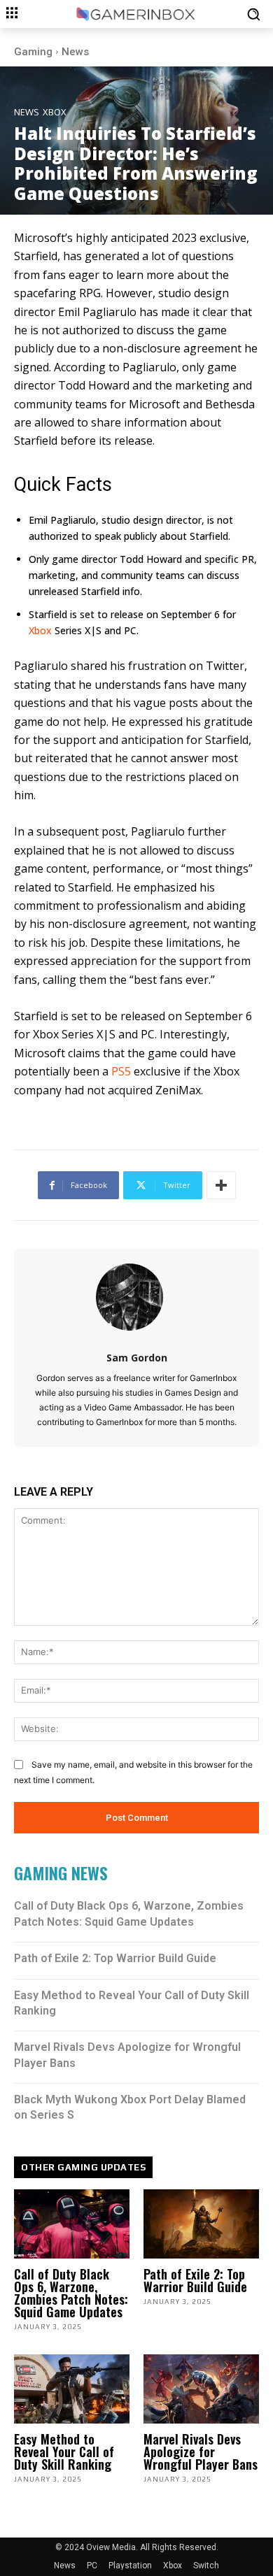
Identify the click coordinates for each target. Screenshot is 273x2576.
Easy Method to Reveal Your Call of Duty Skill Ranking (64, 2452)
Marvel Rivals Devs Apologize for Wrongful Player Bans (201, 2452)
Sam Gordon (137, 1358)
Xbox (55, 112)
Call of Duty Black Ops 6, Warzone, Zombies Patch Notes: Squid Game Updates (71, 2293)
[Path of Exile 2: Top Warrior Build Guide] (201, 2224)
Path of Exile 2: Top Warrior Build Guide (115, 1958)
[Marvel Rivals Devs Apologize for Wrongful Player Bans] (201, 2389)
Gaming (33, 52)
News (75, 52)
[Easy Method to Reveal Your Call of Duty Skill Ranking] (72, 2389)
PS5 (121, 1071)
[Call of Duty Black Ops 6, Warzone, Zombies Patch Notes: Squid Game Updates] (72, 2224)
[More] (221, 1185)
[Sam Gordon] (137, 1297)
